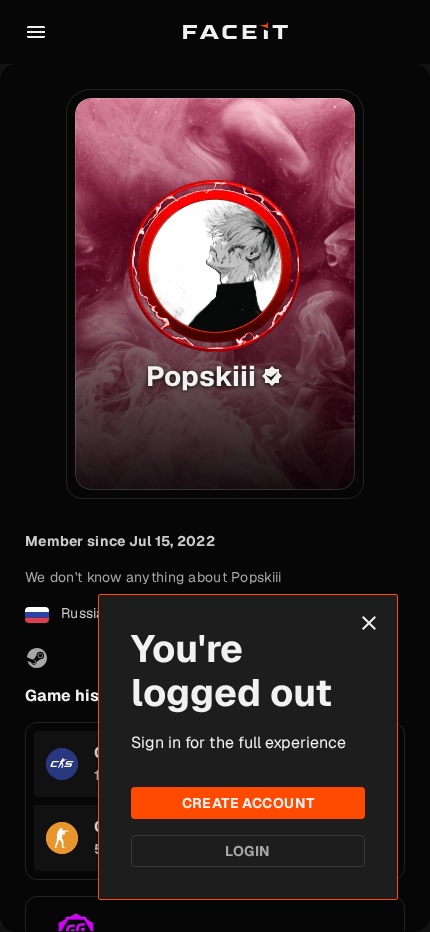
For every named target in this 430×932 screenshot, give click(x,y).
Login (247, 851)
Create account (248, 803)
